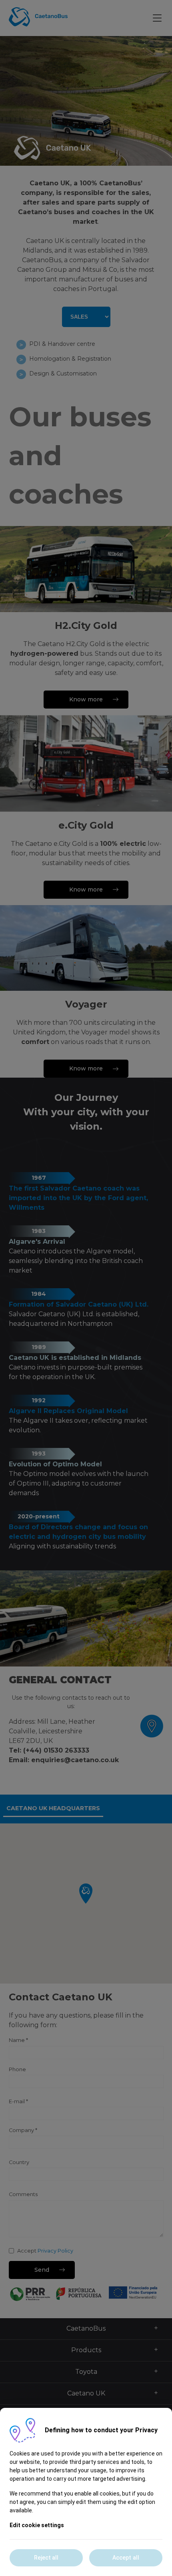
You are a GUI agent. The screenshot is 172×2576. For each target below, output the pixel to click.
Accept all (126, 2558)
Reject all (46, 2558)
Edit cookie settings (37, 2525)
